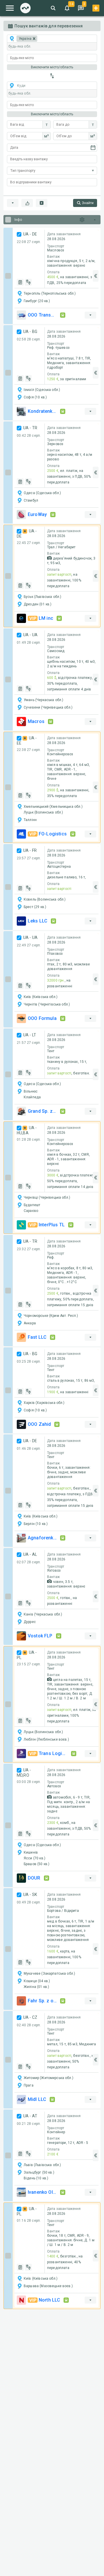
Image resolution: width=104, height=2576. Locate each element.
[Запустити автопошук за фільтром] (42, 203)
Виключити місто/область (52, 67)
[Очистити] (27, 203)
